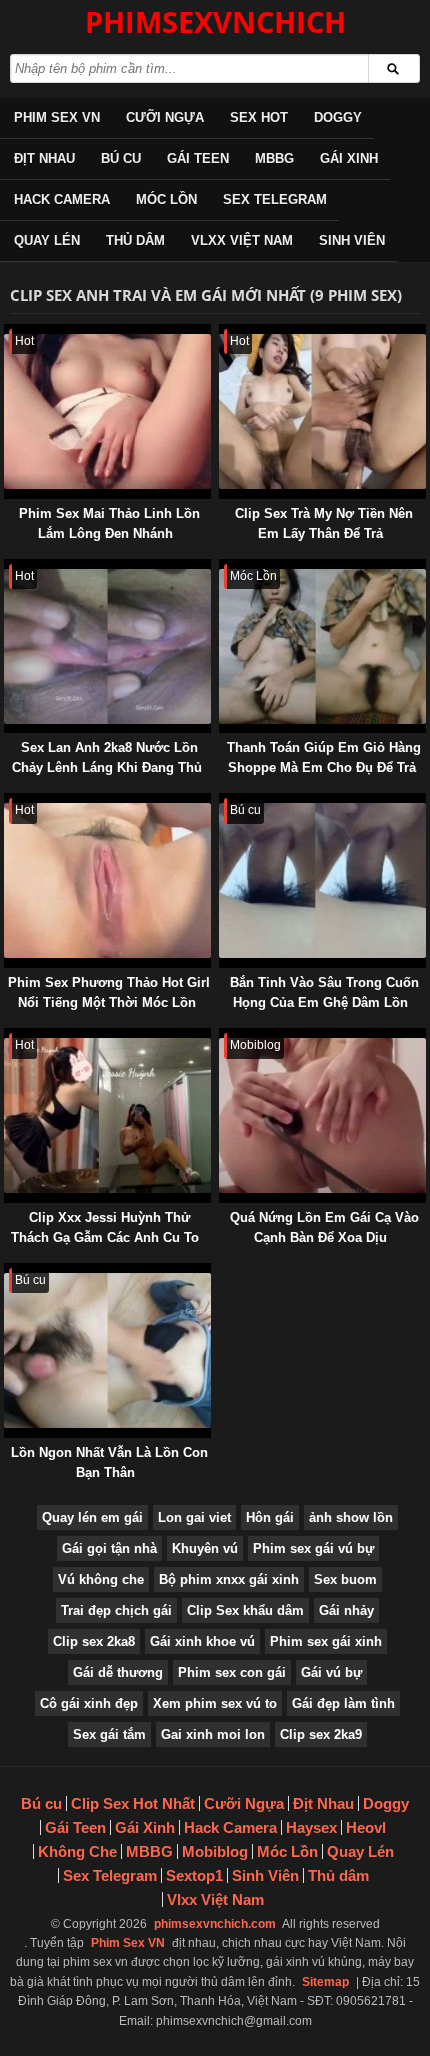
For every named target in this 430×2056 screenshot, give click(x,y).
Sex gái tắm (109, 1734)
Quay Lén (47, 240)
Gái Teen (198, 158)
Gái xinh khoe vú (202, 1641)
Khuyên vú (205, 1548)
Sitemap (325, 1982)
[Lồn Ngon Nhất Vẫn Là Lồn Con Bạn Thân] (8, 1272)
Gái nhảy (346, 1610)
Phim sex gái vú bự (313, 1548)
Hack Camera (62, 199)
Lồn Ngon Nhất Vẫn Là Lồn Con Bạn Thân (109, 1462)
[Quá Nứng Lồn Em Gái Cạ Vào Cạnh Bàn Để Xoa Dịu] (223, 1037)
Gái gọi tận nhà (109, 1548)
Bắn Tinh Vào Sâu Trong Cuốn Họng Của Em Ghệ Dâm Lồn (324, 992)
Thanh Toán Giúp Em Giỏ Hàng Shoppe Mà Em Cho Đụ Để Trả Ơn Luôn (324, 767)
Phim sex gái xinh (326, 1641)
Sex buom (345, 1579)
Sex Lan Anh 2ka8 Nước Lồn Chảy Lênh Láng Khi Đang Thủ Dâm (107, 767)
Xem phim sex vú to (215, 1703)
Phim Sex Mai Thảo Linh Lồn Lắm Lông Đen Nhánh (109, 523)
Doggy (338, 117)
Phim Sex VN (57, 117)
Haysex (311, 1827)
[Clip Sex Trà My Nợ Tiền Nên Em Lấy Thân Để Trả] (223, 333)
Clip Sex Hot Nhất (133, 1803)
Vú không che (101, 1579)
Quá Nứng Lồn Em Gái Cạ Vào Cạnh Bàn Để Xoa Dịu (324, 1227)
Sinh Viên (352, 240)
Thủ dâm (135, 240)
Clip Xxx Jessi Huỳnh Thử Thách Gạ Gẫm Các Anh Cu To (105, 1227)
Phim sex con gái (232, 1672)
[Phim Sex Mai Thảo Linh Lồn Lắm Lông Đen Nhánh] (8, 333)
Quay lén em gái (92, 1517)
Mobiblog (215, 1851)
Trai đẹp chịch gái (116, 1610)
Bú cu (121, 158)
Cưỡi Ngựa (165, 117)
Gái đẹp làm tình (343, 1703)
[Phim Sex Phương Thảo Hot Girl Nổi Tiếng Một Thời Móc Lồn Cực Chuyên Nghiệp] (8, 802)
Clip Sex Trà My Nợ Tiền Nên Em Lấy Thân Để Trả (324, 523)
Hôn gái (270, 1517)
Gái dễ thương (118, 1672)
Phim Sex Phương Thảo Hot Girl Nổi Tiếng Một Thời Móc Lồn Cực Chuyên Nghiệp (109, 1002)
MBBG (274, 158)
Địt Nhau (44, 158)
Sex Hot (259, 117)
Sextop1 (194, 1875)
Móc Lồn (166, 199)
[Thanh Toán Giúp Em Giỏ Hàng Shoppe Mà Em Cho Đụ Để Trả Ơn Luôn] (223, 568)
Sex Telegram (275, 199)
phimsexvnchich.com (215, 1924)
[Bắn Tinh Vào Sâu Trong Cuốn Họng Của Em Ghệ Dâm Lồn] (223, 802)
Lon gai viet (194, 1517)
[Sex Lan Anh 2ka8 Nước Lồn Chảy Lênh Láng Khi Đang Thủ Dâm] (8, 568)
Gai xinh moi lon (213, 1734)
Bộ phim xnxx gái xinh (229, 1579)
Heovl (366, 1827)
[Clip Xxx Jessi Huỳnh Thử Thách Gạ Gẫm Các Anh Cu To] (8, 1037)
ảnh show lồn (351, 1517)
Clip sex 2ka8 (94, 1641)
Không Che (77, 1851)
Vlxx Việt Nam (242, 240)
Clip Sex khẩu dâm (245, 1610)
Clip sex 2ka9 (321, 1734)
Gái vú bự (331, 1672)
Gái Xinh (349, 158)
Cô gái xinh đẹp (89, 1703)
